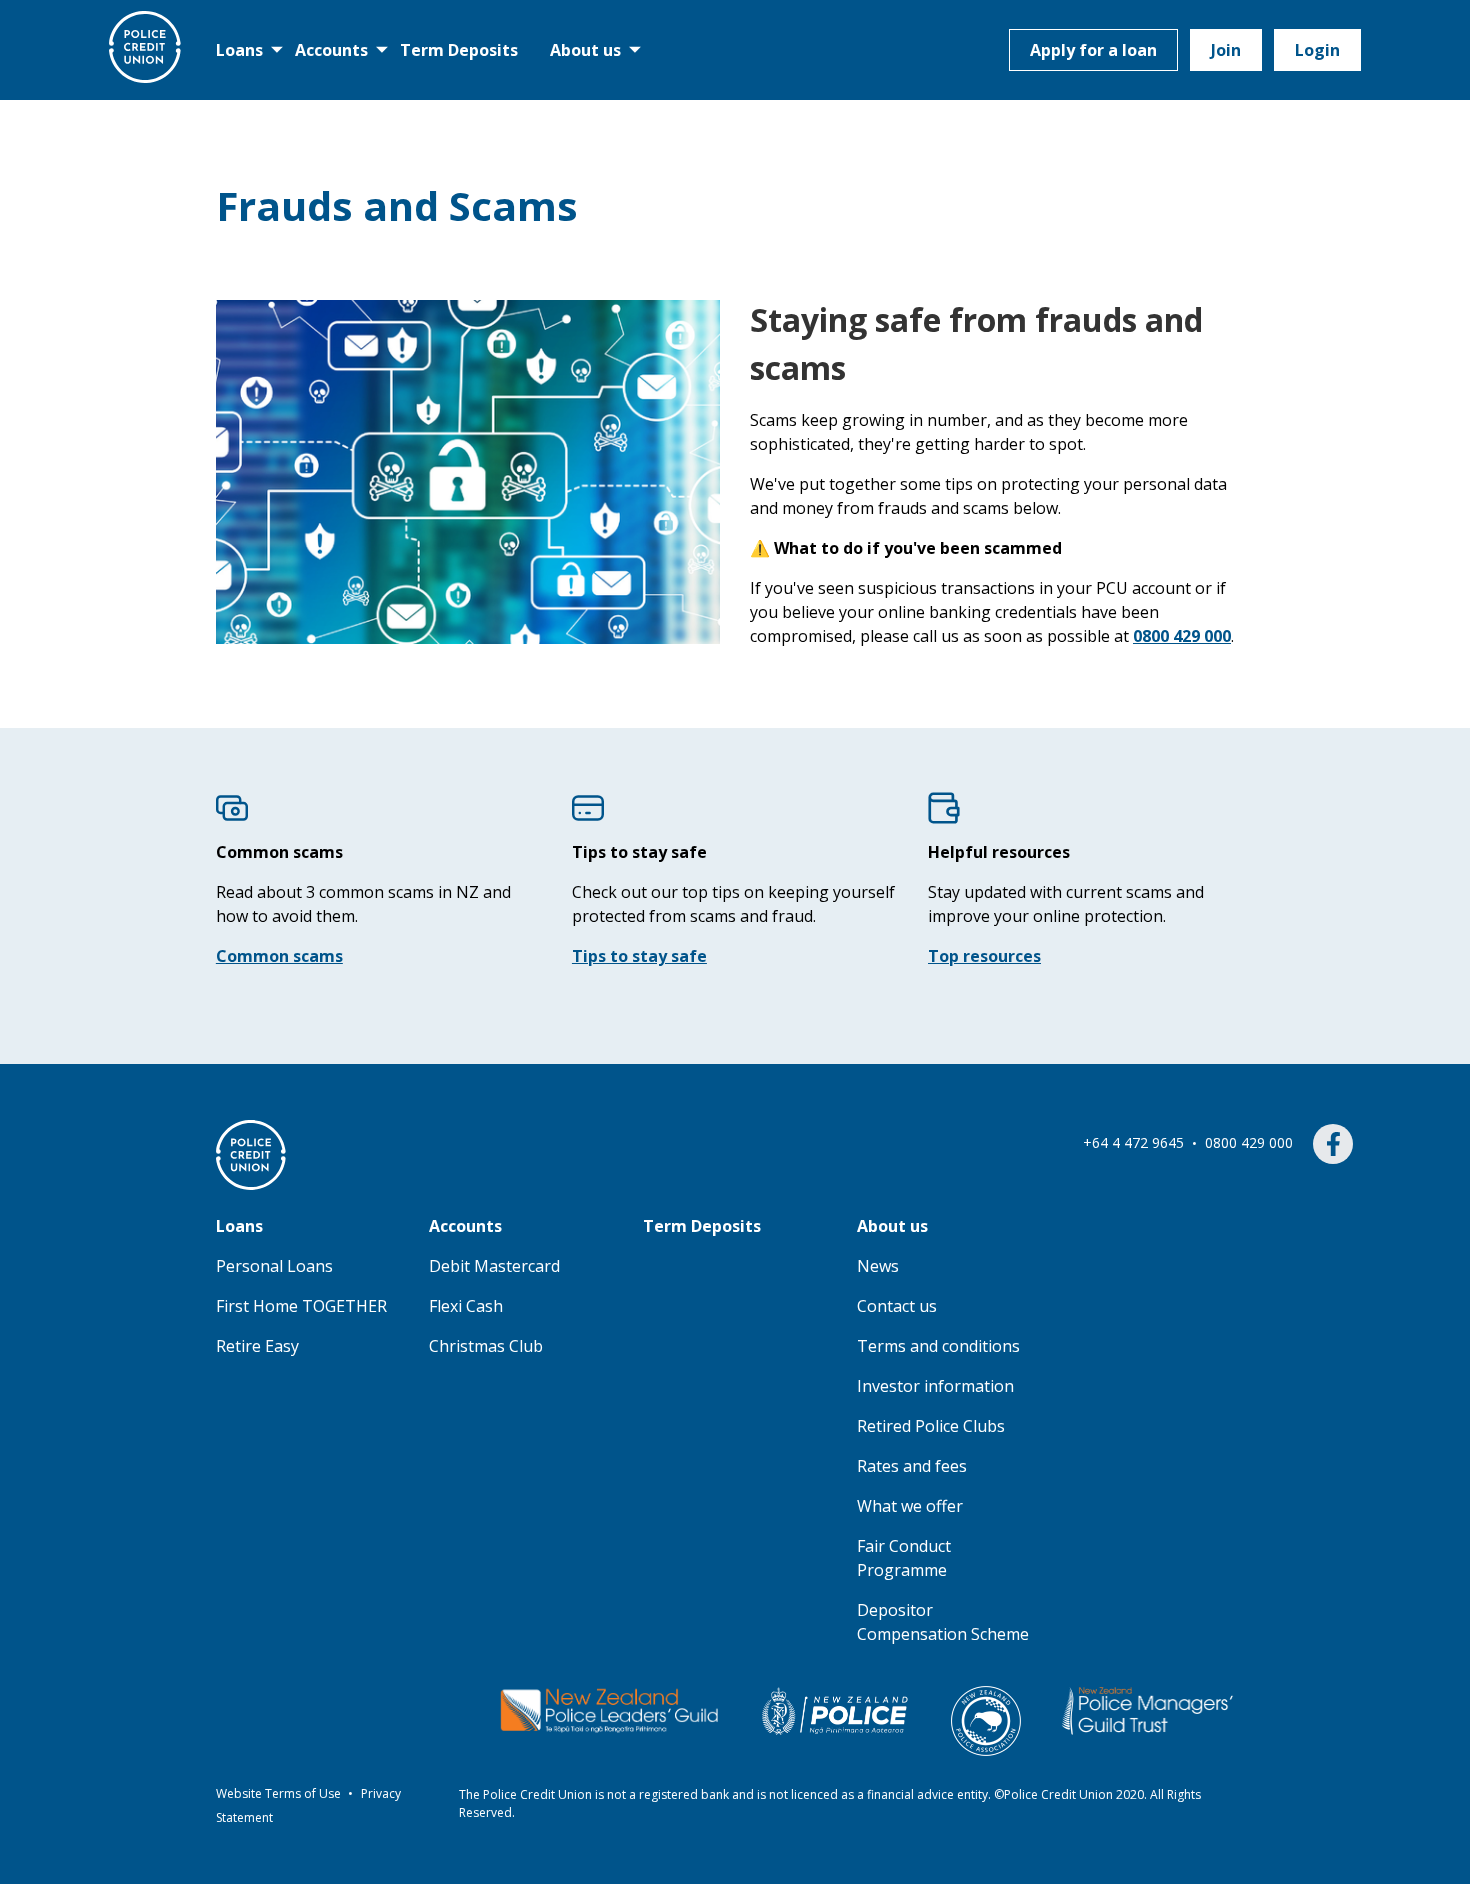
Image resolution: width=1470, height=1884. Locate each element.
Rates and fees (912, 1466)
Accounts (331, 50)
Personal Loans (274, 1266)
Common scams (279, 956)
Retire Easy (257, 1346)
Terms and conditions (938, 1346)
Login (1317, 50)
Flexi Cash (466, 1306)
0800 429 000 (1251, 1142)
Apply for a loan (1093, 50)
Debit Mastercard (494, 1266)
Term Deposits (459, 50)
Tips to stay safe (639, 956)
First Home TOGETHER (301, 1306)
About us (585, 50)
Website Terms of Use (280, 1793)
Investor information (935, 1386)
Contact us (897, 1306)
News (878, 1266)
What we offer (910, 1506)
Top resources (984, 956)
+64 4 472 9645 (1135, 1142)
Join (1226, 50)
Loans (239, 50)
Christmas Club (486, 1346)
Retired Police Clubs (931, 1426)
